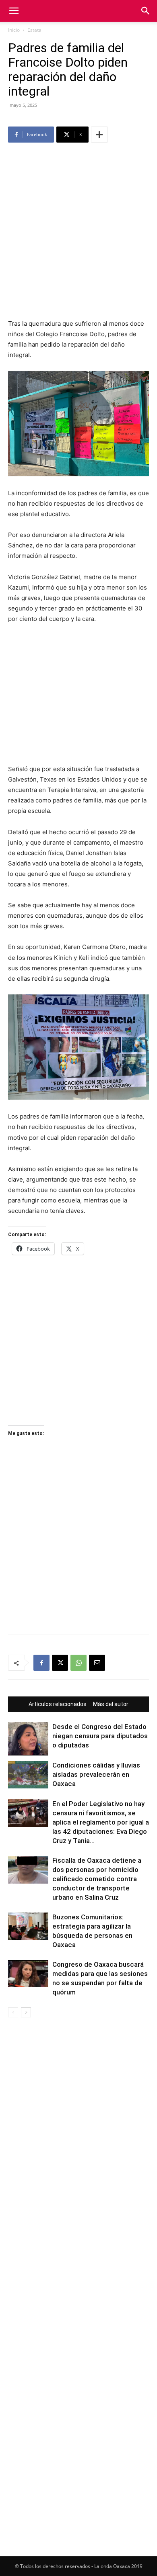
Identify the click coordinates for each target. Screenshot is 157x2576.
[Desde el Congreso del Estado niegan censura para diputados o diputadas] (28, 1739)
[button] (14, 11)
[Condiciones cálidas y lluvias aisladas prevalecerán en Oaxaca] (28, 1775)
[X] (60, 1663)
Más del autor (111, 1704)
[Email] (97, 1663)
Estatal (35, 30)
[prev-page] (13, 2012)
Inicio (14, 30)
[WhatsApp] (78, 1663)
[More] (99, 135)
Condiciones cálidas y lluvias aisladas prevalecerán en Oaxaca (96, 1774)
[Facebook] (41, 1663)
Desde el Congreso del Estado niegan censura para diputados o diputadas (100, 1736)
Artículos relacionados (58, 1704)
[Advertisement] (78, 232)
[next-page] (26, 2012)
